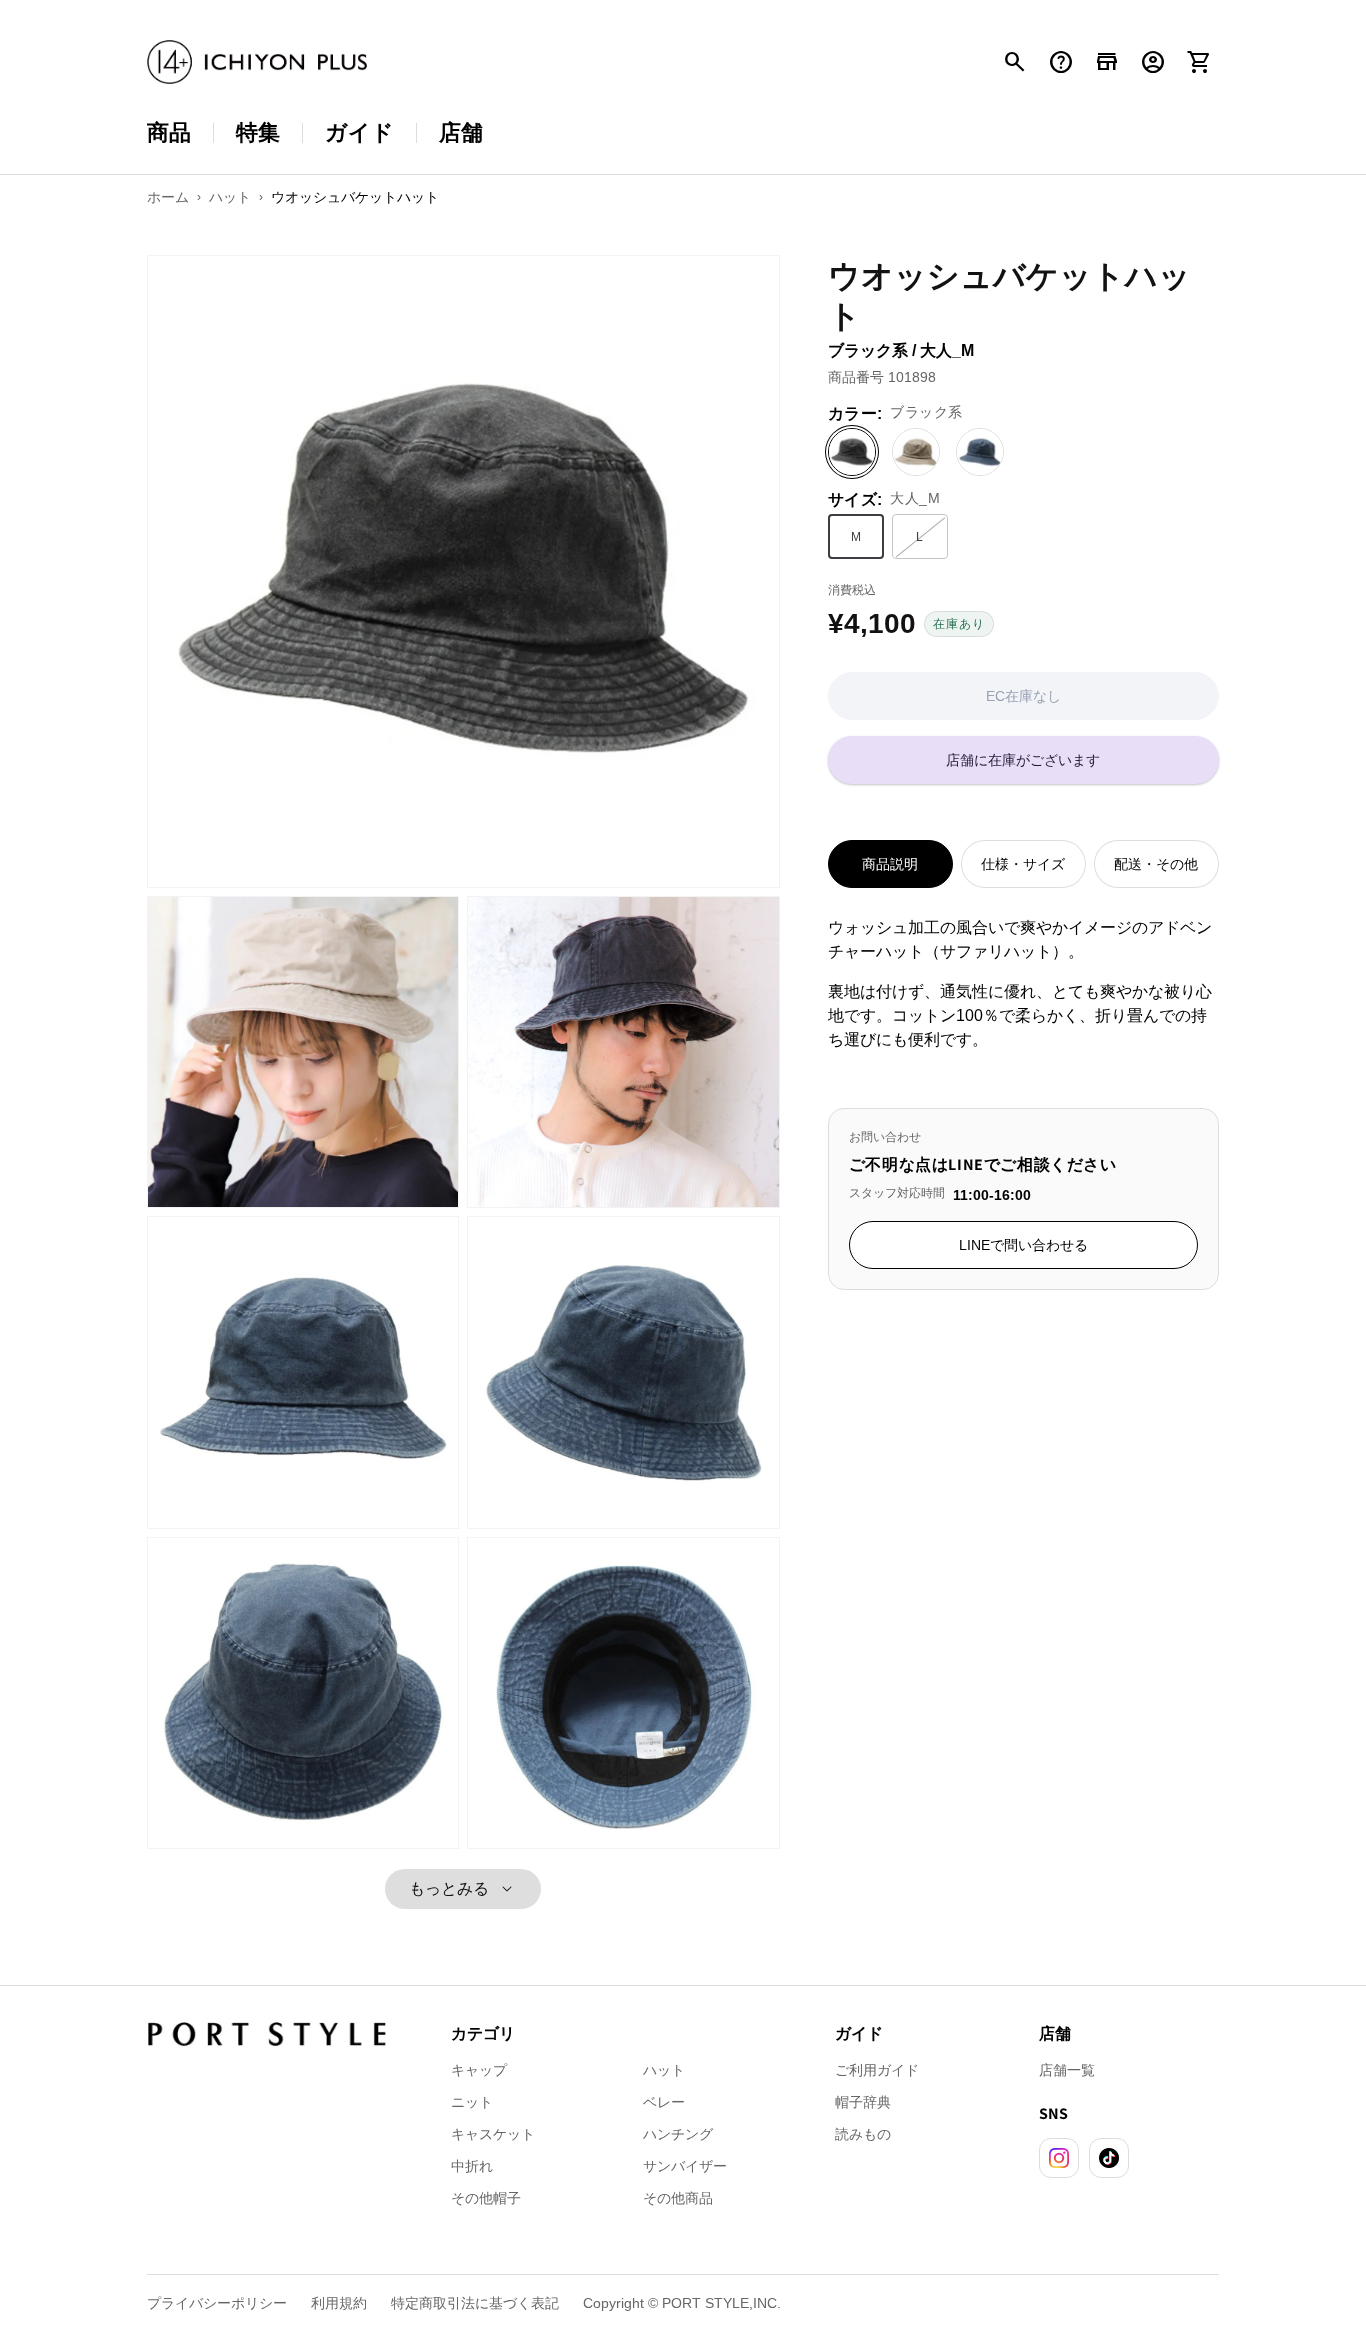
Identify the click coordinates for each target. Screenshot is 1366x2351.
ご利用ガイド (877, 2070)
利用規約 (339, 2303)
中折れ (472, 2166)
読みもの (863, 2134)
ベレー (664, 2102)
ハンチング (678, 2134)
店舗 (461, 132)
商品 (169, 132)
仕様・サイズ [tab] (1023, 864)
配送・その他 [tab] (1156, 864)
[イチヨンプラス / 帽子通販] (257, 62)
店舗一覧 (1067, 2070)
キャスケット (493, 2134)
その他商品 (678, 2198)
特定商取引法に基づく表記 (475, 2303)
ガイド (359, 132)
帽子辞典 (863, 2102)
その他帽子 (486, 2198)
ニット (472, 2102)
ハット (664, 2070)
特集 (258, 132)
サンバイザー (685, 2166)
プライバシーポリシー (217, 2303)
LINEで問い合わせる (1023, 1245)
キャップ (479, 2070)
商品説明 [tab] (890, 864)
